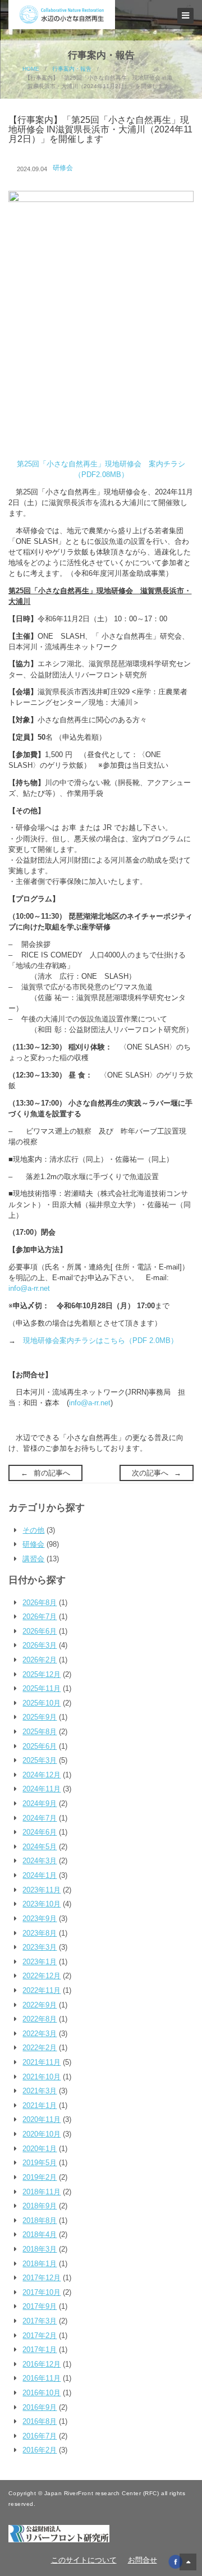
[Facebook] (175, 2561)
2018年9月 (40, 2206)
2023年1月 (40, 1962)
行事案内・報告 (72, 69)
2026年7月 (40, 1617)
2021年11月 (42, 2062)
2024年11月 (42, 1789)
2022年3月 (40, 2034)
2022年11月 (42, 1990)
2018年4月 (40, 2234)
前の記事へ (52, 1473)
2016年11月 (42, 2378)
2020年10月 (42, 2134)
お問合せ (143, 2560)
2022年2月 (40, 2048)
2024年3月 (40, 1861)
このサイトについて (84, 2560)
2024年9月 (40, 1803)
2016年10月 (42, 2393)
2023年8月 (40, 1933)
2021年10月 (42, 2077)
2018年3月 (40, 2249)
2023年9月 (40, 1919)
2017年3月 (40, 2321)
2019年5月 (40, 2163)
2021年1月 (40, 2105)
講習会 (33, 1559)
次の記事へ (150, 1473)
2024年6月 (40, 1832)
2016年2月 (40, 2450)
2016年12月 (42, 2364)
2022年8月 (40, 2019)
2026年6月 (40, 1631)
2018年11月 (42, 2192)
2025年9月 (40, 1717)
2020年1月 (40, 2149)
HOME (31, 69)
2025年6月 (40, 1746)
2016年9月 (40, 2407)
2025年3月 (40, 1760)
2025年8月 (40, 1732)
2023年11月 (42, 1890)
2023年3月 (40, 1947)
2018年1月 (40, 2264)
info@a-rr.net (29, 1288)
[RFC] (59, 2533)
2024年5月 (40, 1847)
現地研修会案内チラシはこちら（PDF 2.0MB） (100, 1340)
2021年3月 (40, 2091)
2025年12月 (42, 1674)
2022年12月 (42, 1976)
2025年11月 (42, 1688)
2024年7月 (40, 1818)
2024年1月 (40, 1875)
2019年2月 (40, 2177)
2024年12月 (42, 1775)
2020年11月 (42, 2119)
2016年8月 (40, 2421)
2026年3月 (40, 1645)
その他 (33, 1530)
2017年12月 (42, 2278)
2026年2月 (40, 1660)
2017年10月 (42, 2292)
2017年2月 (40, 2336)
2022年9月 (40, 2005)
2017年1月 (40, 2350)
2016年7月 (40, 2436)
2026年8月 (40, 1603)
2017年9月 (40, 2306)
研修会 (63, 168)
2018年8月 (40, 2220)
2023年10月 (42, 1904)
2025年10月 (42, 1703)
